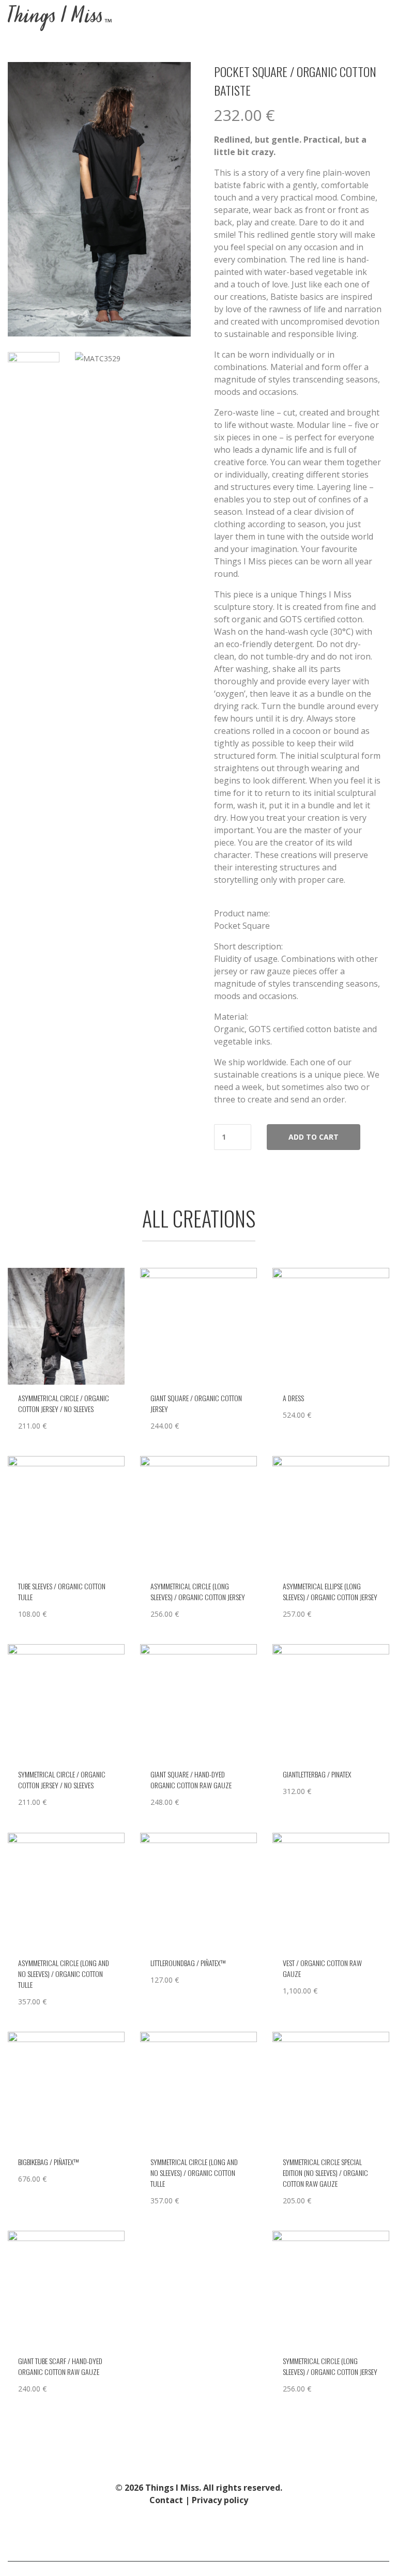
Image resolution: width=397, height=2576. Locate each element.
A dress (293, 1398)
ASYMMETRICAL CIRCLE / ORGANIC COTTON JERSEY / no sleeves (64, 1403)
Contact (166, 2500)
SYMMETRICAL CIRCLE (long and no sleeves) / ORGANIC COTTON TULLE (194, 2173)
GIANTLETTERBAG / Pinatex (317, 1774)
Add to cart (314, 1137)
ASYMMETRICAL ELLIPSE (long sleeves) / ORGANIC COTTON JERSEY (330, 1591)
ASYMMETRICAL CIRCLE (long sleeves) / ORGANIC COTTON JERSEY (198, 1591)
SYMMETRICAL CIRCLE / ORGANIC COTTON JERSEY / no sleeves (62, 1780)
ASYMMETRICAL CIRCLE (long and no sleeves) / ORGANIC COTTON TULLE (64, 1974)
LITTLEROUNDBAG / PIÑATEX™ (188, 1963)
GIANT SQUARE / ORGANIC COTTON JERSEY (196, 1403)
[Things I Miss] (60, 18)
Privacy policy (220, 2500)
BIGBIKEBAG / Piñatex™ (48, 2162)
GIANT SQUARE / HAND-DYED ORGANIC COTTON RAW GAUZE (191, 1780)
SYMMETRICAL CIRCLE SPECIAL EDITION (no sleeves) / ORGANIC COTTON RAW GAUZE (325, 2173)
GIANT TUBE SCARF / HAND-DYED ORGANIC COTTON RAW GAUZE (60, 2366)
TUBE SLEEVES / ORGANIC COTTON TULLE (62, 1591)
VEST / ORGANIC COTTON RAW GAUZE (322, 1968)
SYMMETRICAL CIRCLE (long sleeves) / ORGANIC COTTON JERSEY (330, 2366)
